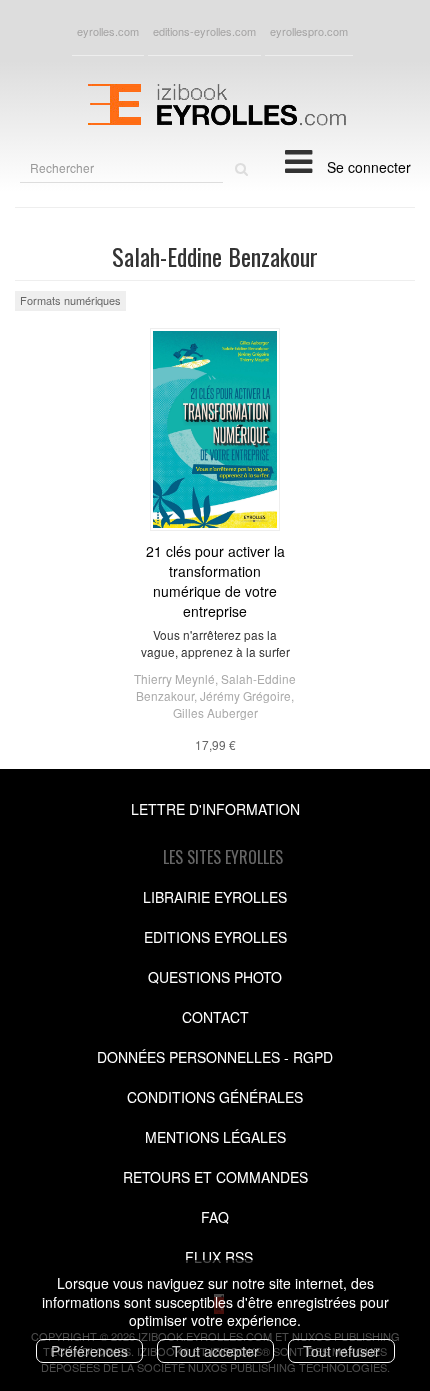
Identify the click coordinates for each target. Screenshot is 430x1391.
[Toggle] (298, 160)
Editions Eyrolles (215, 937)
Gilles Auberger (215, 712)
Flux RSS (219, 1257)
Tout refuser (341, 1351)
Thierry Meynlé (174, 678)
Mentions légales (215, 1137)
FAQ (215, 1217)
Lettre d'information (215, 809)
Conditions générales (215, 1097)
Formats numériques (70, 300)
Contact (215, 1017)
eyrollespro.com (309, 31)
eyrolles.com (108, 31)
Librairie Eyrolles (215, 897)
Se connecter (369, 167)
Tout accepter (215, 1351)
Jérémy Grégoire (245, 695)
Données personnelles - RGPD (215, 1057)
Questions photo (215, 977)
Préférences (89, 1351)
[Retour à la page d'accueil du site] (215, 102)
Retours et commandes (215, 1177)
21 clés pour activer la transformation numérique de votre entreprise (215, 581)
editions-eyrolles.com (204, 31)
